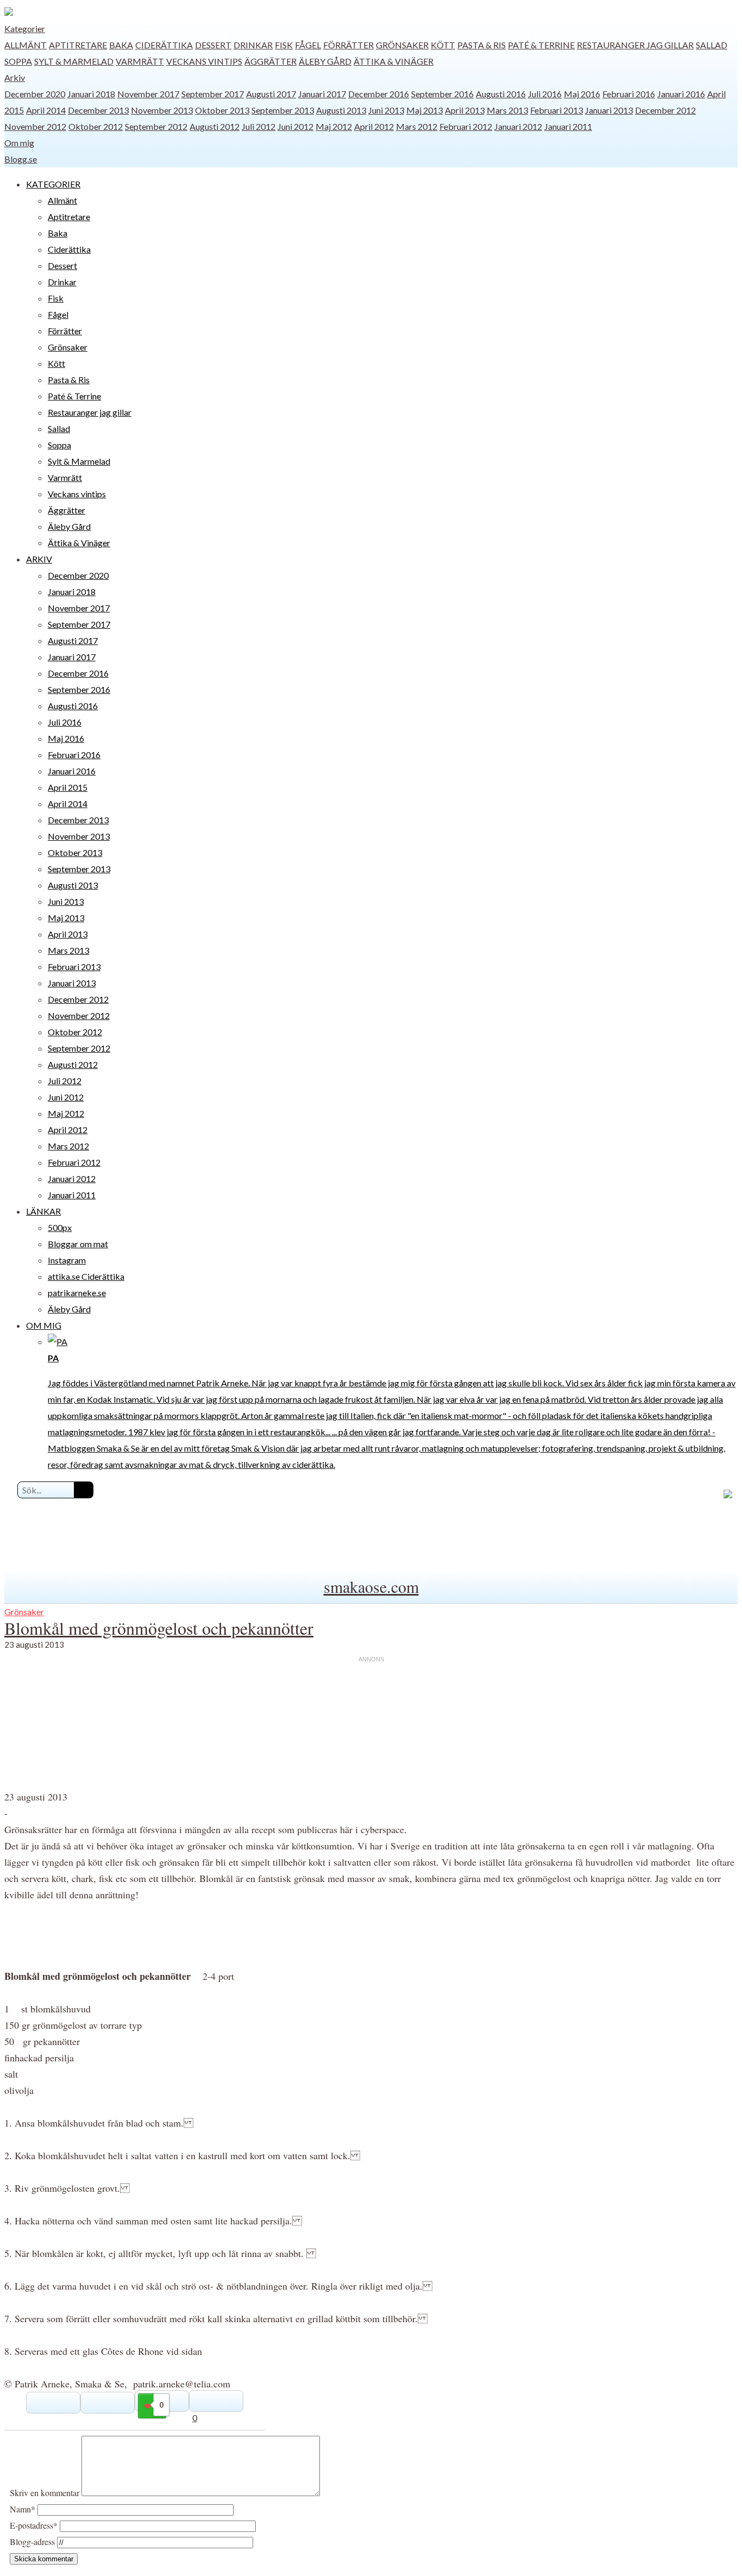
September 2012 (156, 126)
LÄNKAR (43, 1211)
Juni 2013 (386, 110)
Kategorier (25, 29)
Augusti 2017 (271, 94)
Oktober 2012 (96, 126)
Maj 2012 (334, 126)
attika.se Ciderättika (86, 1276)
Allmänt (26, 45)
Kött (443, 45)
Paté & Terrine (541, 45)
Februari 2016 (629, 94)
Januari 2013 (609, 110)
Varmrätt (140, 61)
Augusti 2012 (215, 126)
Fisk (284, 45)
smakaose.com (371, 1586)
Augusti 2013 (341, 110)
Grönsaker (402, 45)
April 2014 (46, 110)
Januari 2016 (681, 94)
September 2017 (213, 94)
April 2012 (374, 126)
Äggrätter (271, 61)
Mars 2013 (507, 110)
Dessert (213, 45)
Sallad (712, 45)
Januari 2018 (91, 94)
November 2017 (148, 94)
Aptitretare (78, 45)
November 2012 (35, 126)
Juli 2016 (545, 94)
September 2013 (283, 110)
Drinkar (253, 45)
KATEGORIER (53, 184)
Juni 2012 (295, 126)
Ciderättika (164, 45)
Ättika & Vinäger (394, 61)
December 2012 (665, 110)
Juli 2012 (259, 126)
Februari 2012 (466, 126)
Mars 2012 (417, 126)
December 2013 (98, 110)
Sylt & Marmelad (74, 61)
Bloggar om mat (78, 1244)
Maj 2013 (425, 110)
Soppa (18, 61)
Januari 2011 (568, 126)
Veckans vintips (204, 61)
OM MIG (44, 1325)
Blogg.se (21, 159)
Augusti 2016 (501, 94)
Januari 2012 (518, 126)
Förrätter (348, 45)
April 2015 (68, 787)
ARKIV (39, 559)
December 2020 (35, 94)
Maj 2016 (582, 94)
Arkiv (15, 77)
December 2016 (379, 94)
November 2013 (162, 110)
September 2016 (442, 94)
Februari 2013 (556, 110)
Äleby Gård (325, 61)
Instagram (67, 1260)
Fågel (308, 45)
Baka (121, 45)
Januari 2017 (322, 94)
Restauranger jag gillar (635, 45)
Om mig (19, 143)
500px (60, 1227)
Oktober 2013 (222, 110)
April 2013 (465, 110)
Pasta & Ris (482, 45)
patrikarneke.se (77, 1293)
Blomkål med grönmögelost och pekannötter (159, 1628)
